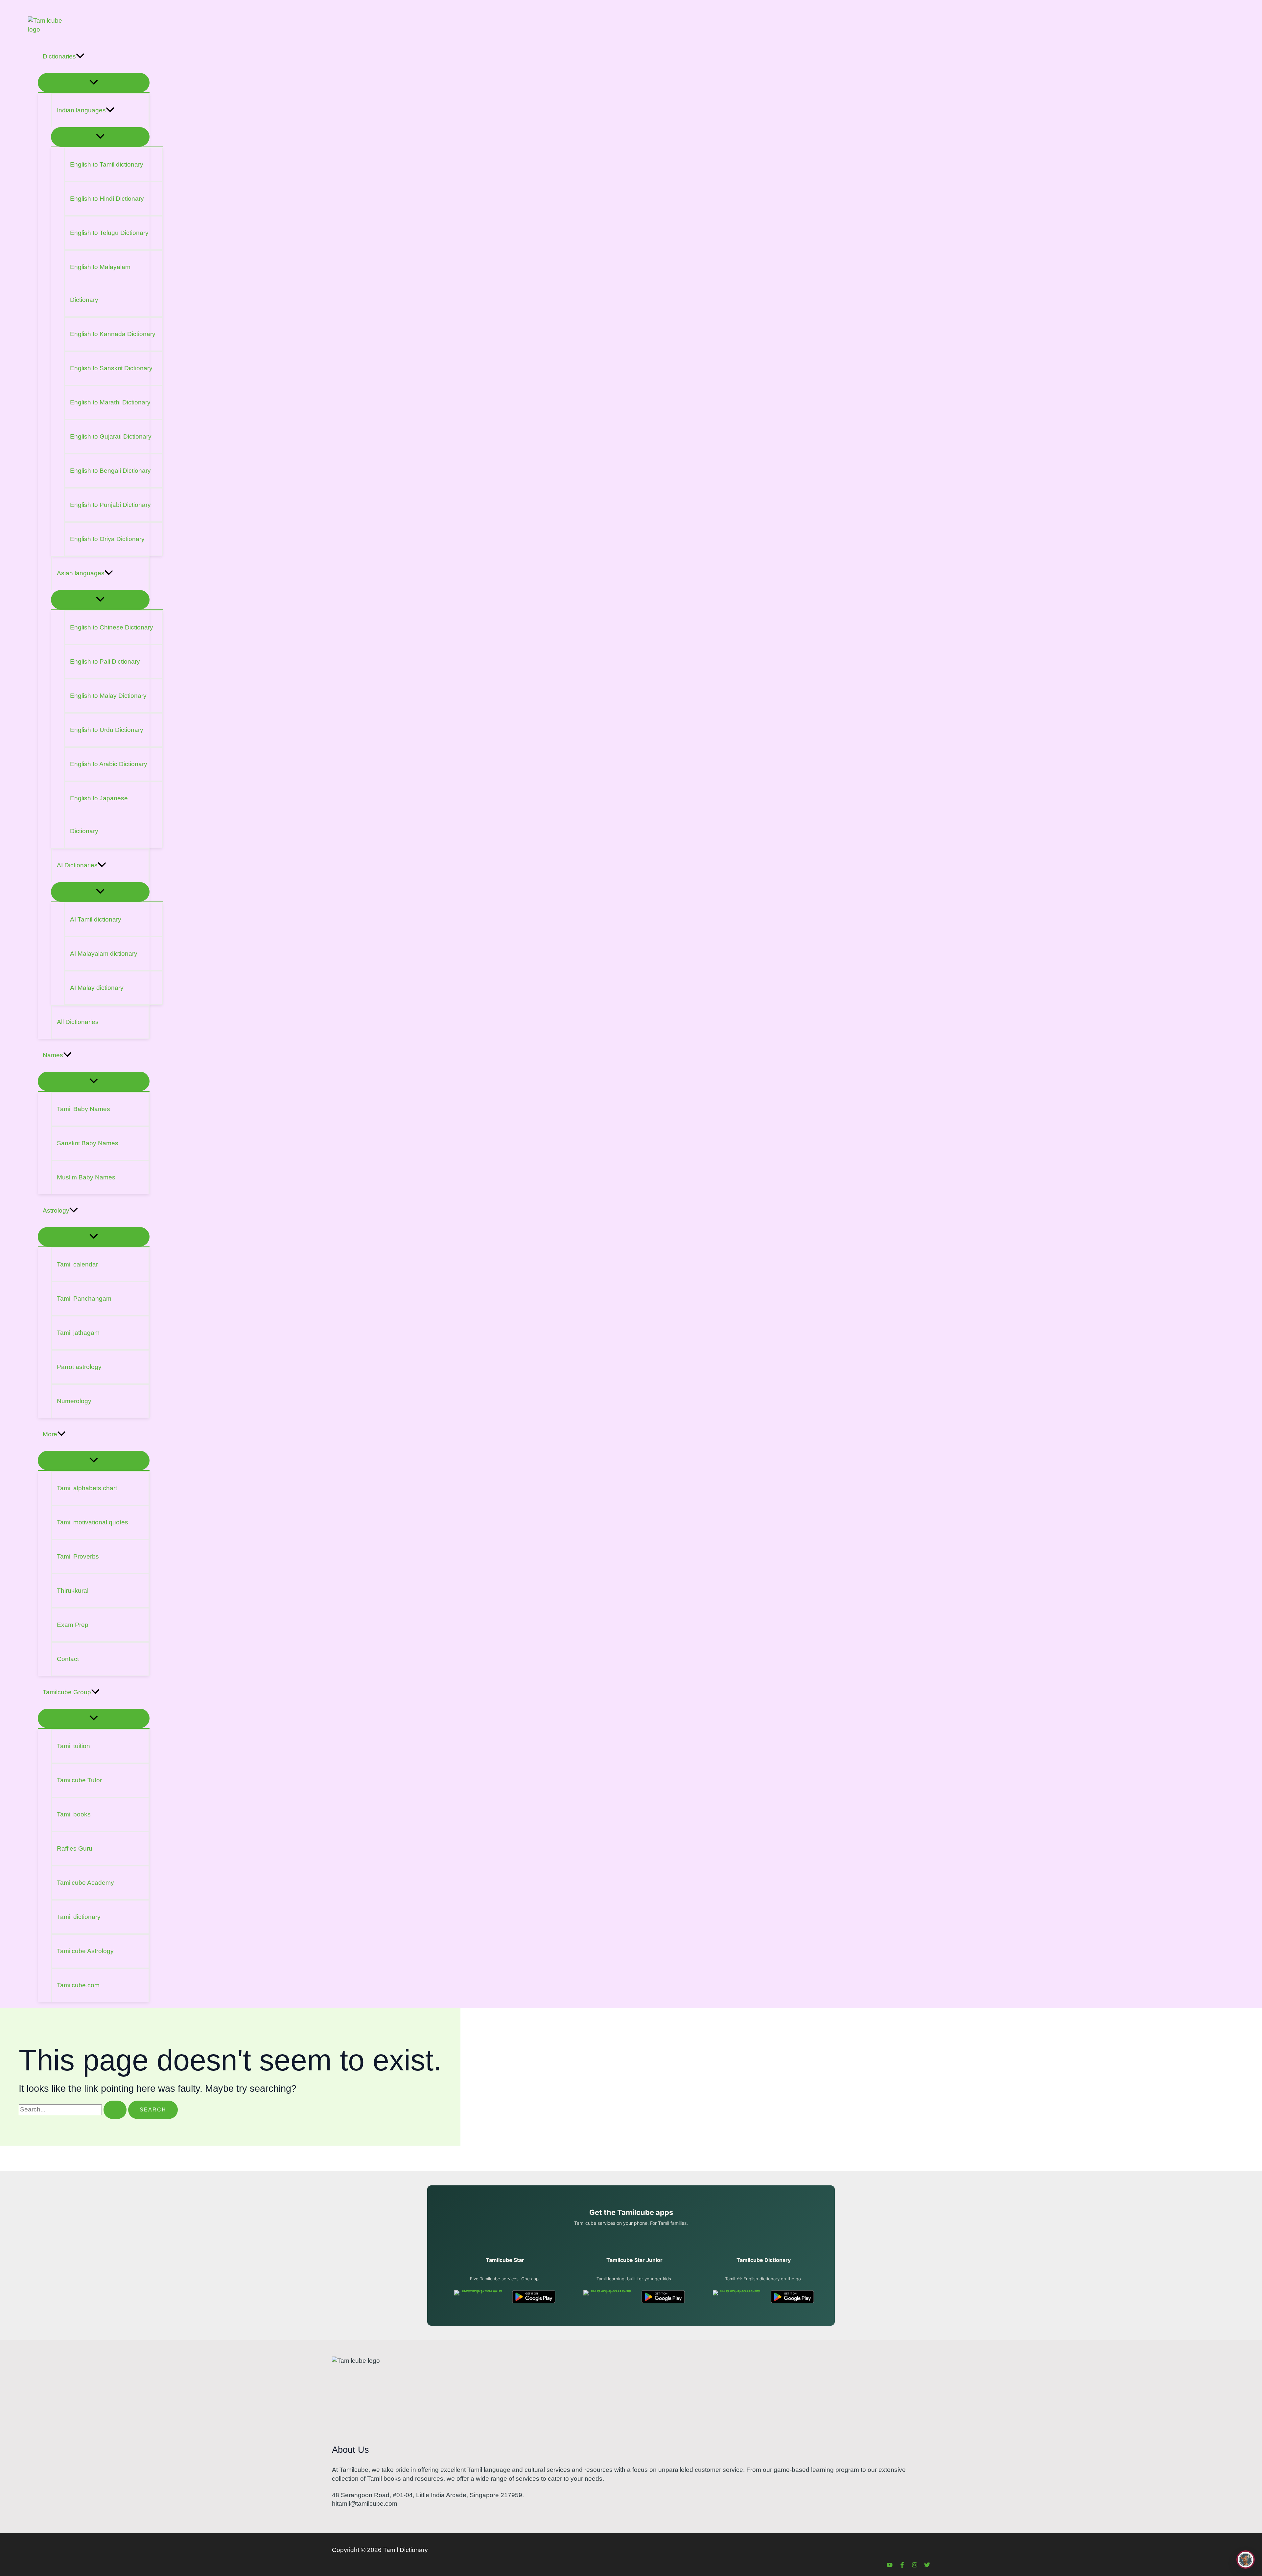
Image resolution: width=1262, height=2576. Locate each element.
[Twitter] (927, 2566)
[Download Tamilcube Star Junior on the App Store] (608, 2297)
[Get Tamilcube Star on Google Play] (534, 2297)
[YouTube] (890, 2566)
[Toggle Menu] (94, 83)
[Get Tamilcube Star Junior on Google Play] (663, 2297)
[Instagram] (915, 2566)
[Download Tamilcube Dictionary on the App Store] (738, 2297)
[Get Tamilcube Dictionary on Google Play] (792, 2297)
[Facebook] (902, 2566)
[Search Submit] (115, 2110)
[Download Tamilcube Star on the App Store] (479, 2297)
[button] (80, 57)
